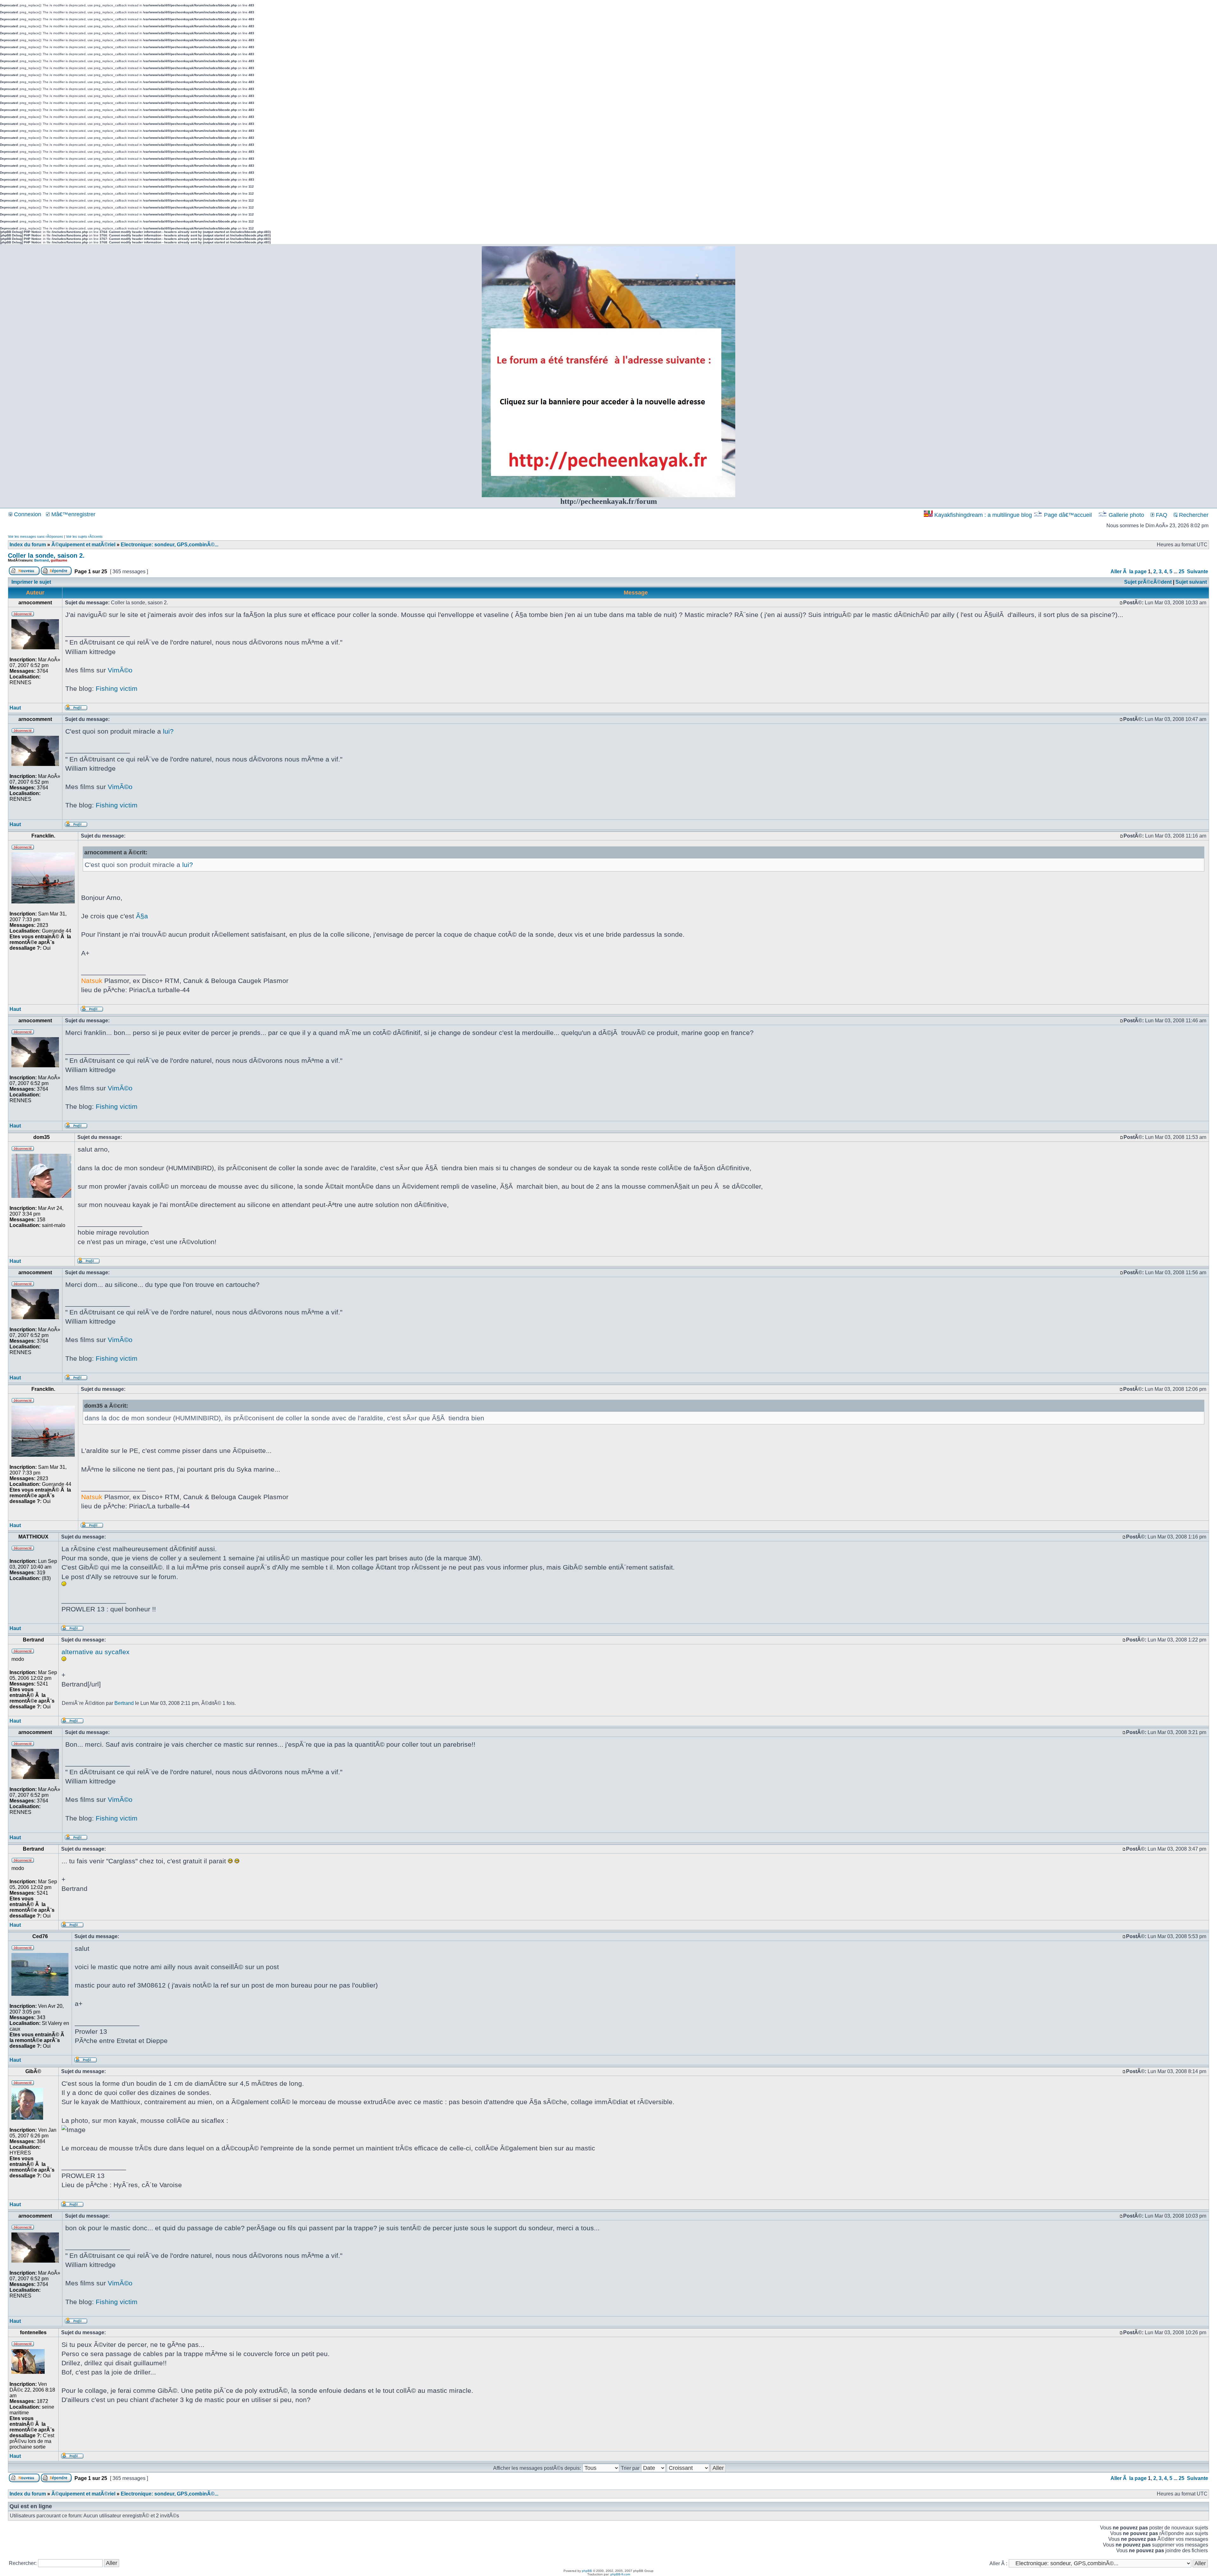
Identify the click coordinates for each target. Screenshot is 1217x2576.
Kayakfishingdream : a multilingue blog (983, 515)
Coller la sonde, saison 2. (46, 556)
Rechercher (1193, 515)
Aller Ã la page (1129, 572)
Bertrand (42, 560)
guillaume (59, 560)
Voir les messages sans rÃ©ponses (35, 536)
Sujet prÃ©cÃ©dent (1148, 582)
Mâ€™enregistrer (73, 514)
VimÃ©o (120, 670)
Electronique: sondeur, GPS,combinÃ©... (170, 545)
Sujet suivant (1191, 582)
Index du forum (28, 545)
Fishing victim (117, 688)
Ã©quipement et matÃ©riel (83, 545)
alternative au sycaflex (96, 1652)
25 (1182, 572)
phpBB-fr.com (620, 2574)
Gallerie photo (1126, 515)
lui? (168, 731)
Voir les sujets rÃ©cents (84, 536)
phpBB (587, 2571)
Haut (15, 708)
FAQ (1161, 515)
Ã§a (142, 916)
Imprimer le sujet (31, 582)
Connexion (27, 514)
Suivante (1198, 572)
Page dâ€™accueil (1068, 515)
